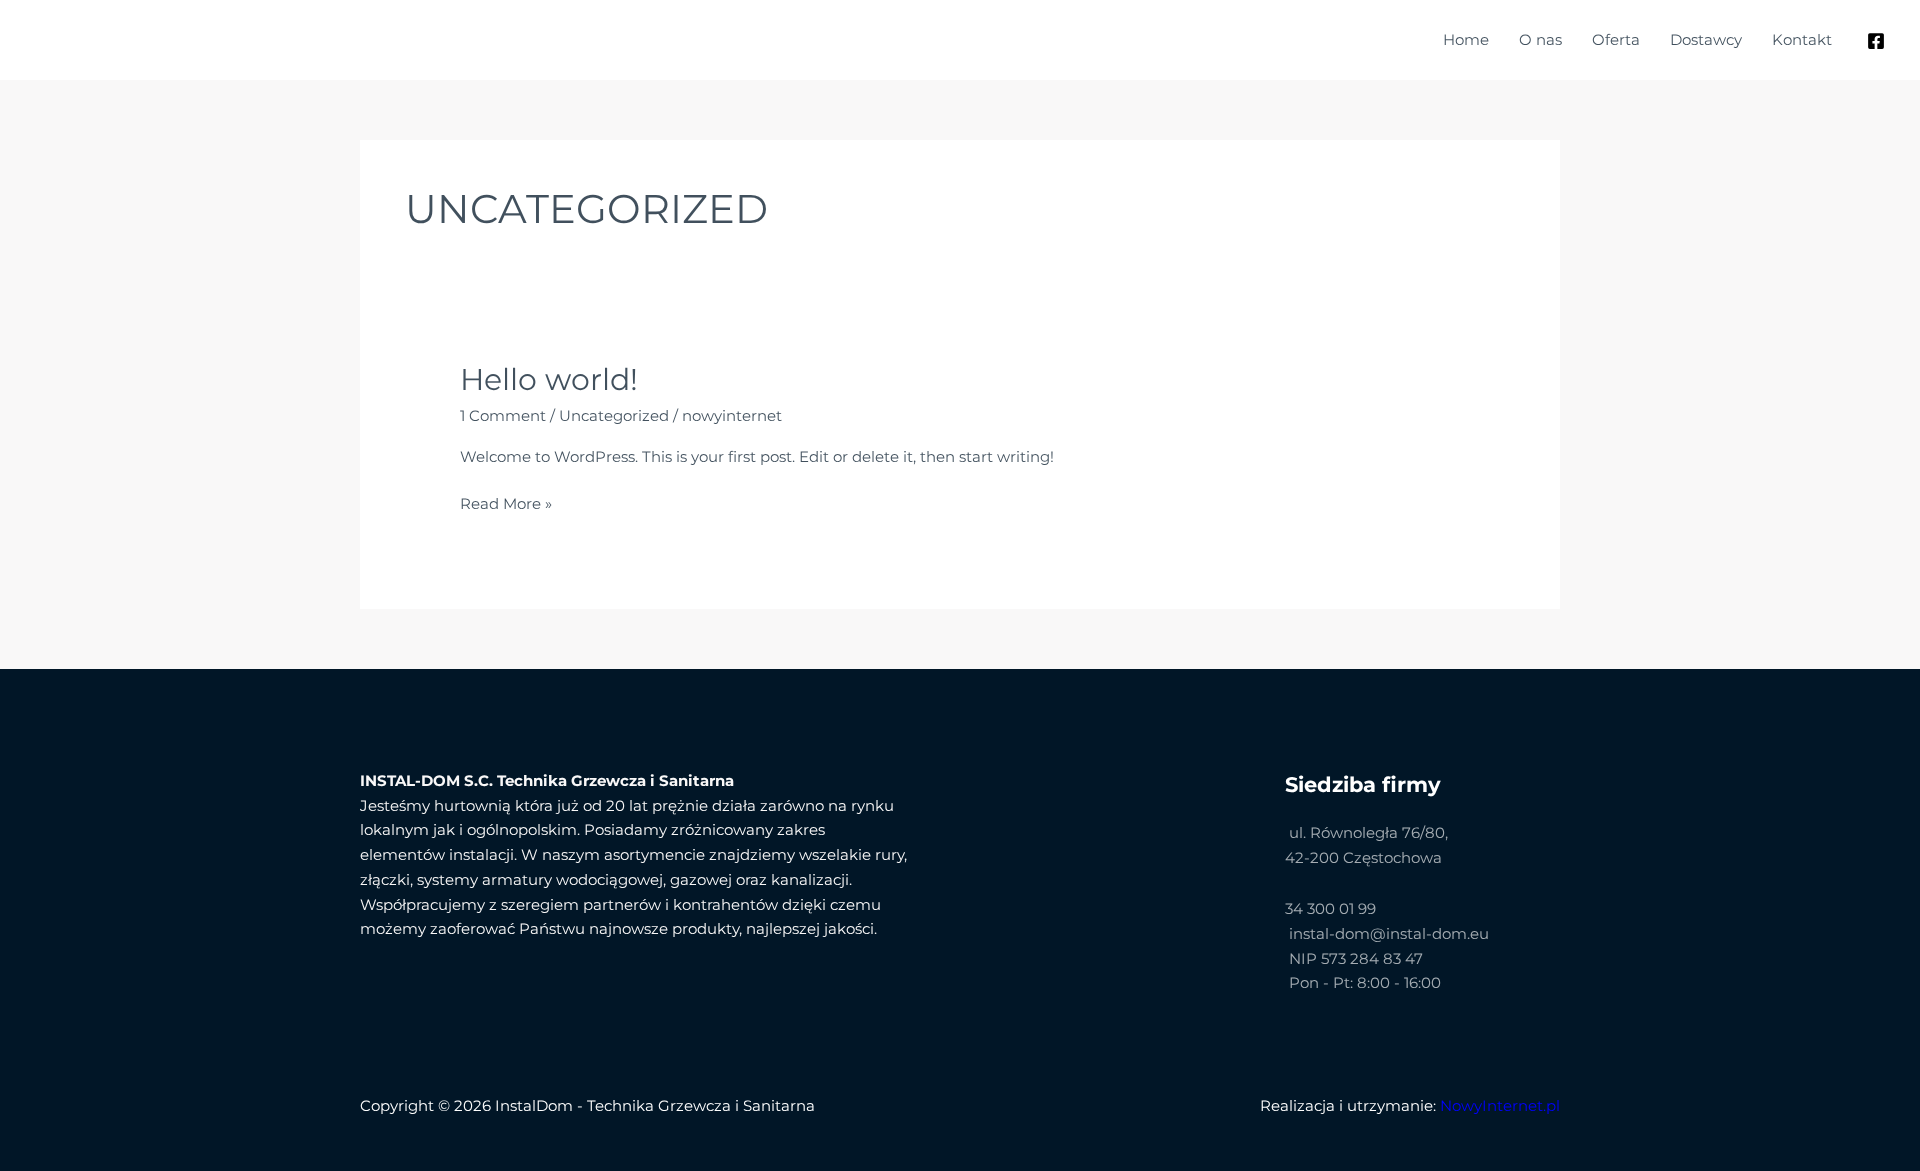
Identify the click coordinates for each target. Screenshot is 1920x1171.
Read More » (506, 502)
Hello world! (549, 379)
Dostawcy (1706, 39)
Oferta (1616, 39)
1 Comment (503, 415)
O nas (1540, 39)
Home (1466, 39)
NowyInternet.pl (1500, 1105)
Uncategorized (614, 415)
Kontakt (1802, 39)
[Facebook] (1876, 41)
